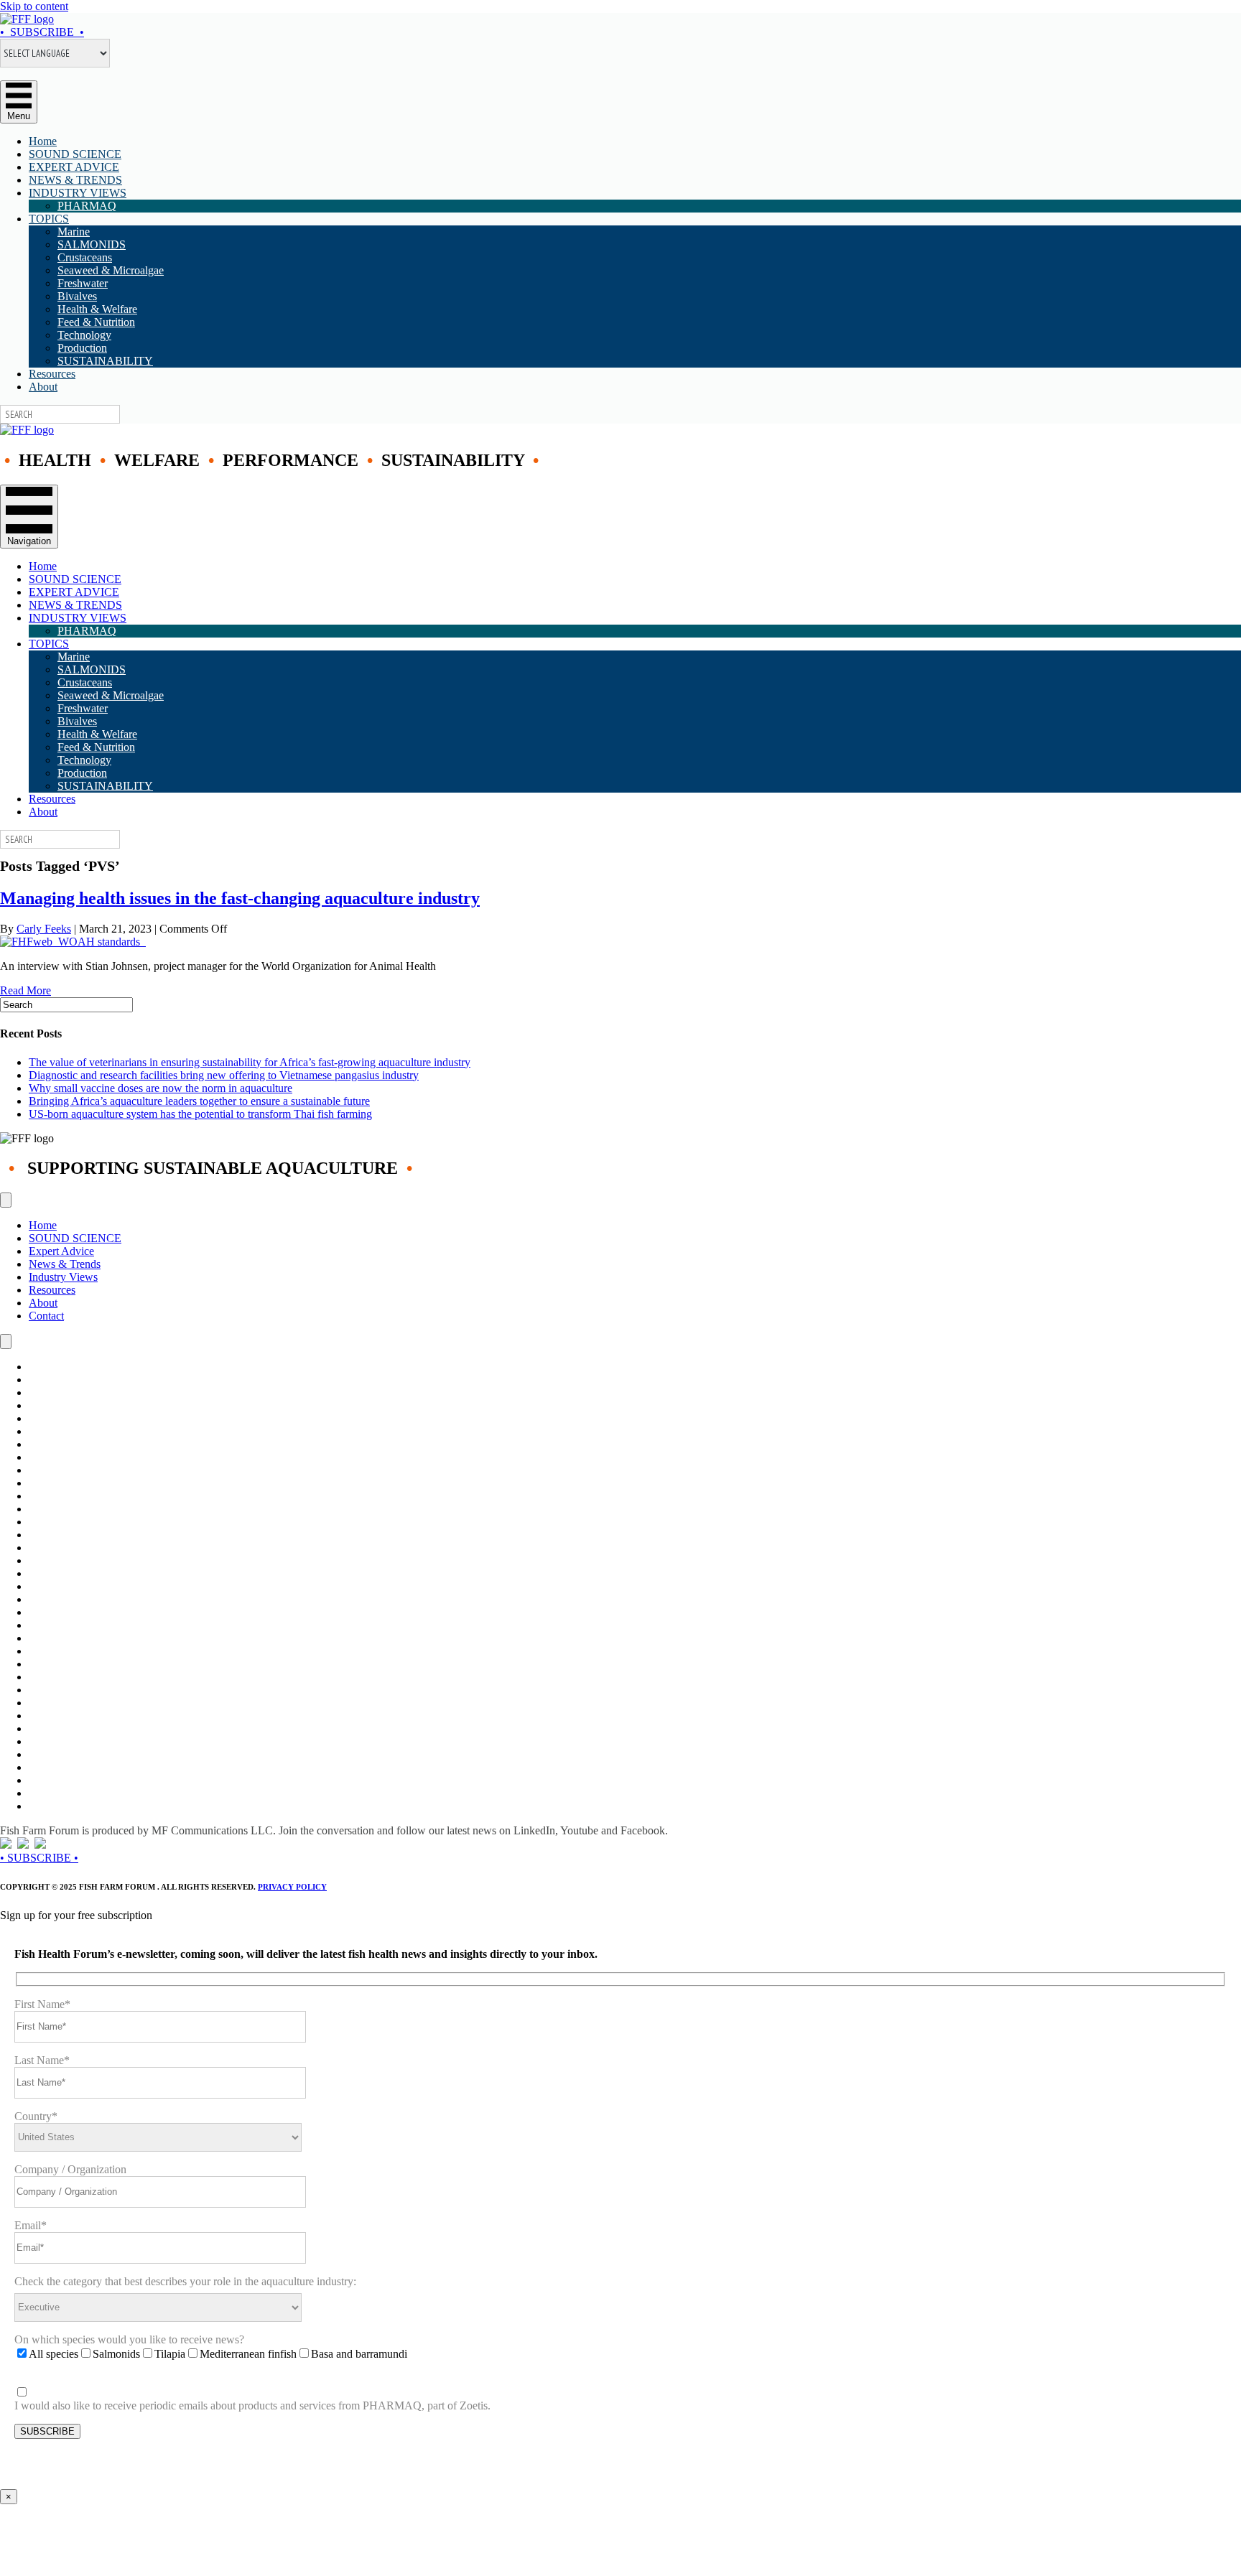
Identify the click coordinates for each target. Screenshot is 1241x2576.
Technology (84, 335)
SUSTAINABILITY (105, 361)
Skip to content (34, 6)
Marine (74, 232)
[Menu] (6, 1200)
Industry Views (63, 1277)
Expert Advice (61, 1251)
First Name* (42, 2004)
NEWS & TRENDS (75, 180)
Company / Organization (70, 2169)
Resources (52, 374)
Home (43, 141)
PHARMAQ (87, 206)
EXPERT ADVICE (74, 167)
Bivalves (77, 296)
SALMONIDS (92, 244)
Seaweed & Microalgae (111, 270)
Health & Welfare (97, 309)
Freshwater (83, 283)
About (43, 387)
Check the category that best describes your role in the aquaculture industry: (185, 2281)
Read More (25, 990)
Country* (36, 2116)
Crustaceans (85, 257)
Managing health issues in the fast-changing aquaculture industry (240, 898)
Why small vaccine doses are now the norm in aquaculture (161, 1088)
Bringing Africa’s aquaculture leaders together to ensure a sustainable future (199, 1101)
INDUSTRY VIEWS (78, 193)
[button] (42, 32)
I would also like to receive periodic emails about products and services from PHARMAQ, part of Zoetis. (252, 2405)
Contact (46, 1316)
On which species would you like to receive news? (129, 2339)
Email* (31, 2225)
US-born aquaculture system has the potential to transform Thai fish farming (200, 1114)
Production (82, 348)
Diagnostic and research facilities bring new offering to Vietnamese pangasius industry (224, 1075)
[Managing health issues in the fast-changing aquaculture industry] (73, 942)
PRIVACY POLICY (292, 1887)
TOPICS (49, 219)
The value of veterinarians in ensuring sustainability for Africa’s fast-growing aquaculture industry (250, 1062)
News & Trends (65, 1264)
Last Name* (42, 2060)
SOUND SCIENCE (75, 154)
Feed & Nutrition (96, 322)
